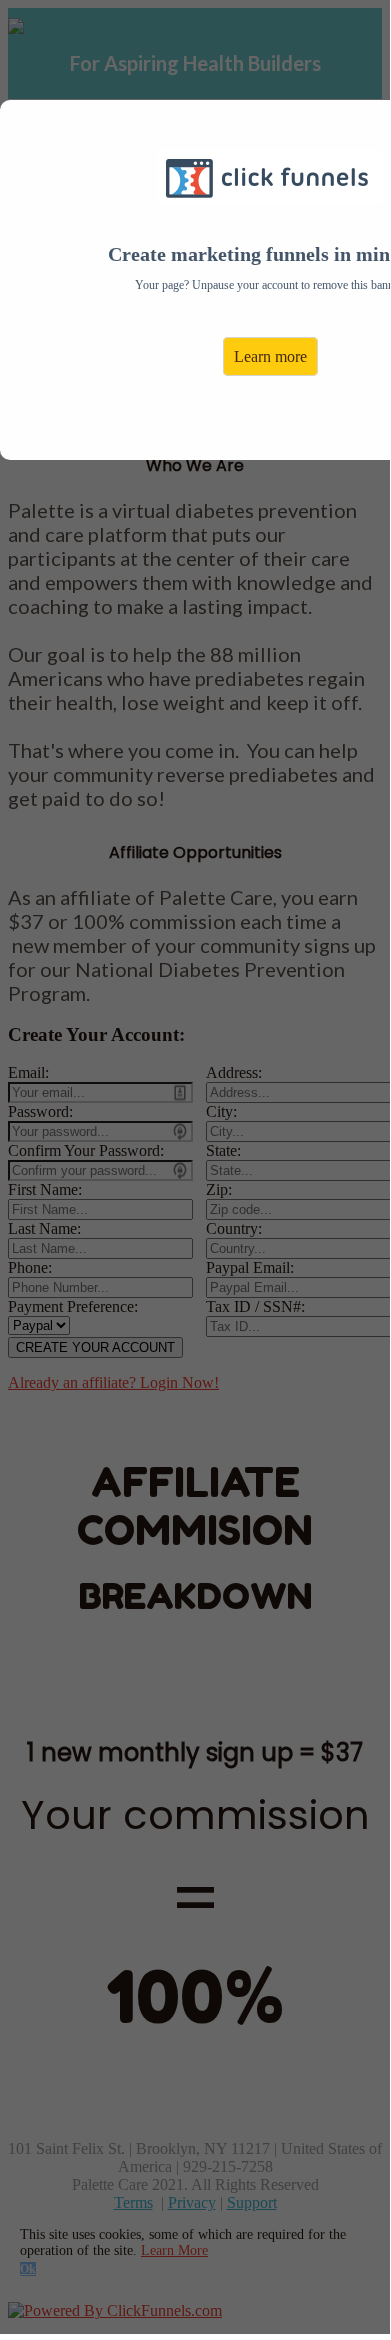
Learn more (270, 356)
